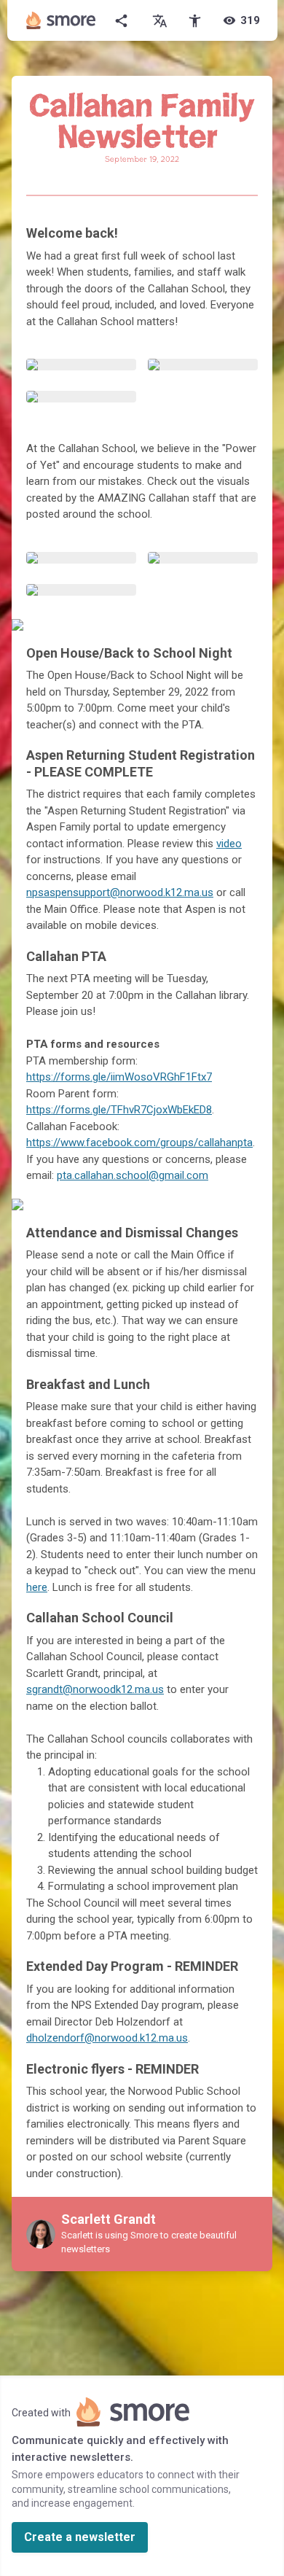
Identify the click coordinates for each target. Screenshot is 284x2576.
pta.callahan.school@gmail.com (133, 1175)
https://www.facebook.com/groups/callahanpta (139, 1143)
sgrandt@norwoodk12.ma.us (95, 1689)
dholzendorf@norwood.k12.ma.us (107, 2038)
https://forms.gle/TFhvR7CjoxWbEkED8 (119, 1110)
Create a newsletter (80, 2537)
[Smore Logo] (61, 20)
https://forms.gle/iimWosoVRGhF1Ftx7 (119, 1077)
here (37, 1587)
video (229, 844)
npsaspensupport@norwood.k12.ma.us (120, 892)
